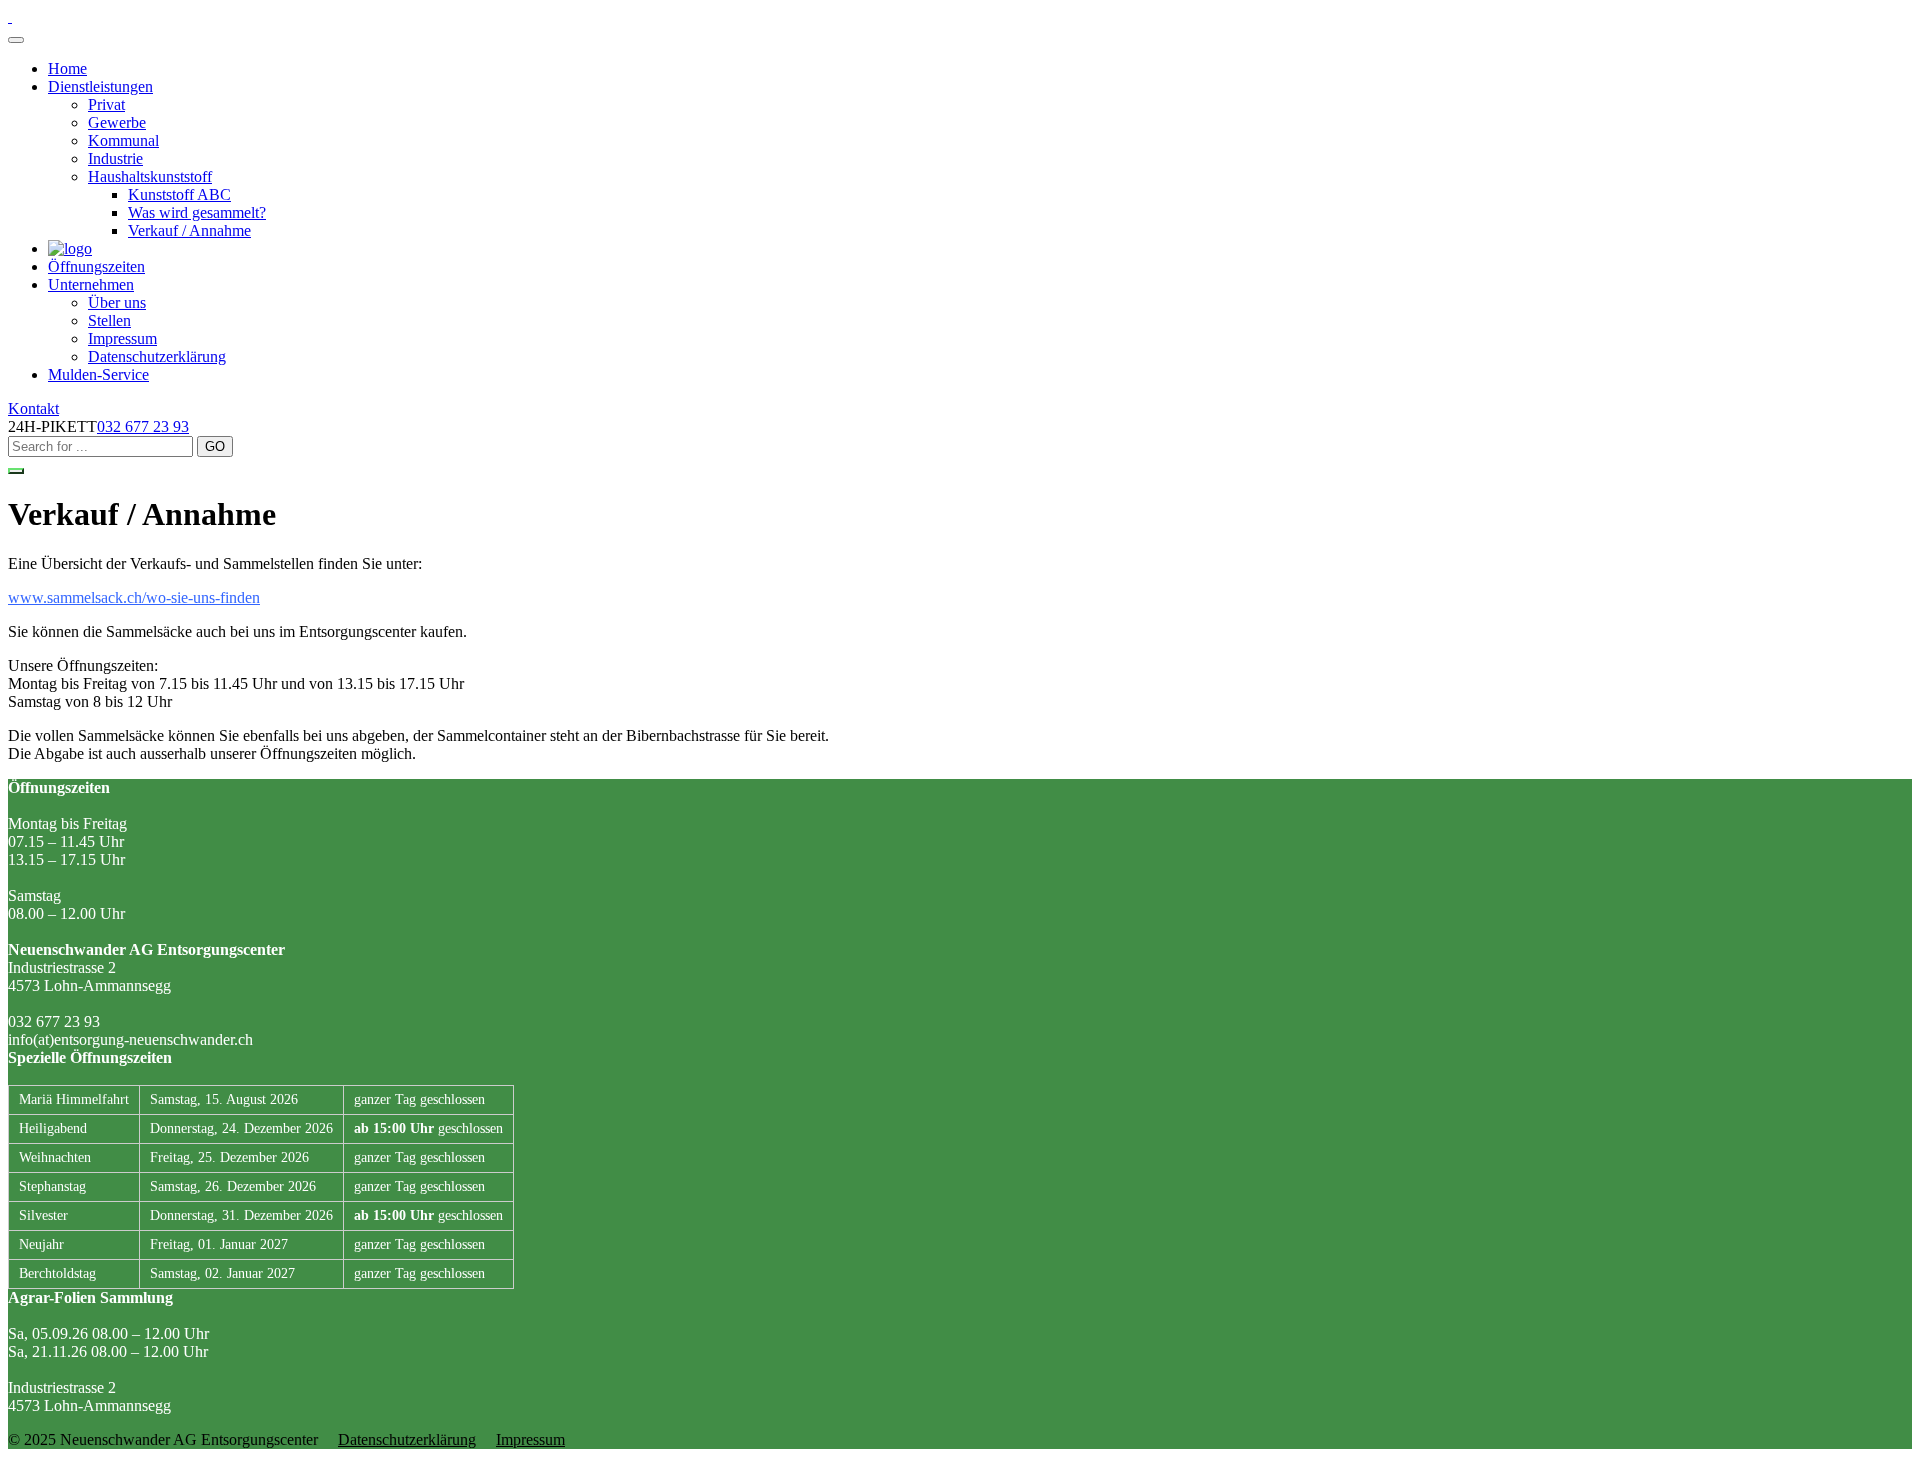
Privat (106, 104)
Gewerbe (117, 122)
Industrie (115, 158)
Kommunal (123, 140)
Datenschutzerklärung (157, 356)
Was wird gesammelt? (197, 212)
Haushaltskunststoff (150, 176)
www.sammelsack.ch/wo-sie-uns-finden (134, 597)
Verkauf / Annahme (189, 230)
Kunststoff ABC (179, 194)
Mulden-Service (98, 374)
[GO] (16, 471)
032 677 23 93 (143, 426)
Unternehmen (91, 284)
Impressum (122, 338)
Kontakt (33, 408)
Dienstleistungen (100, 86)
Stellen (109, 320)
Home (67, 68)
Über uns (117, 302)
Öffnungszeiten (96, 266)
